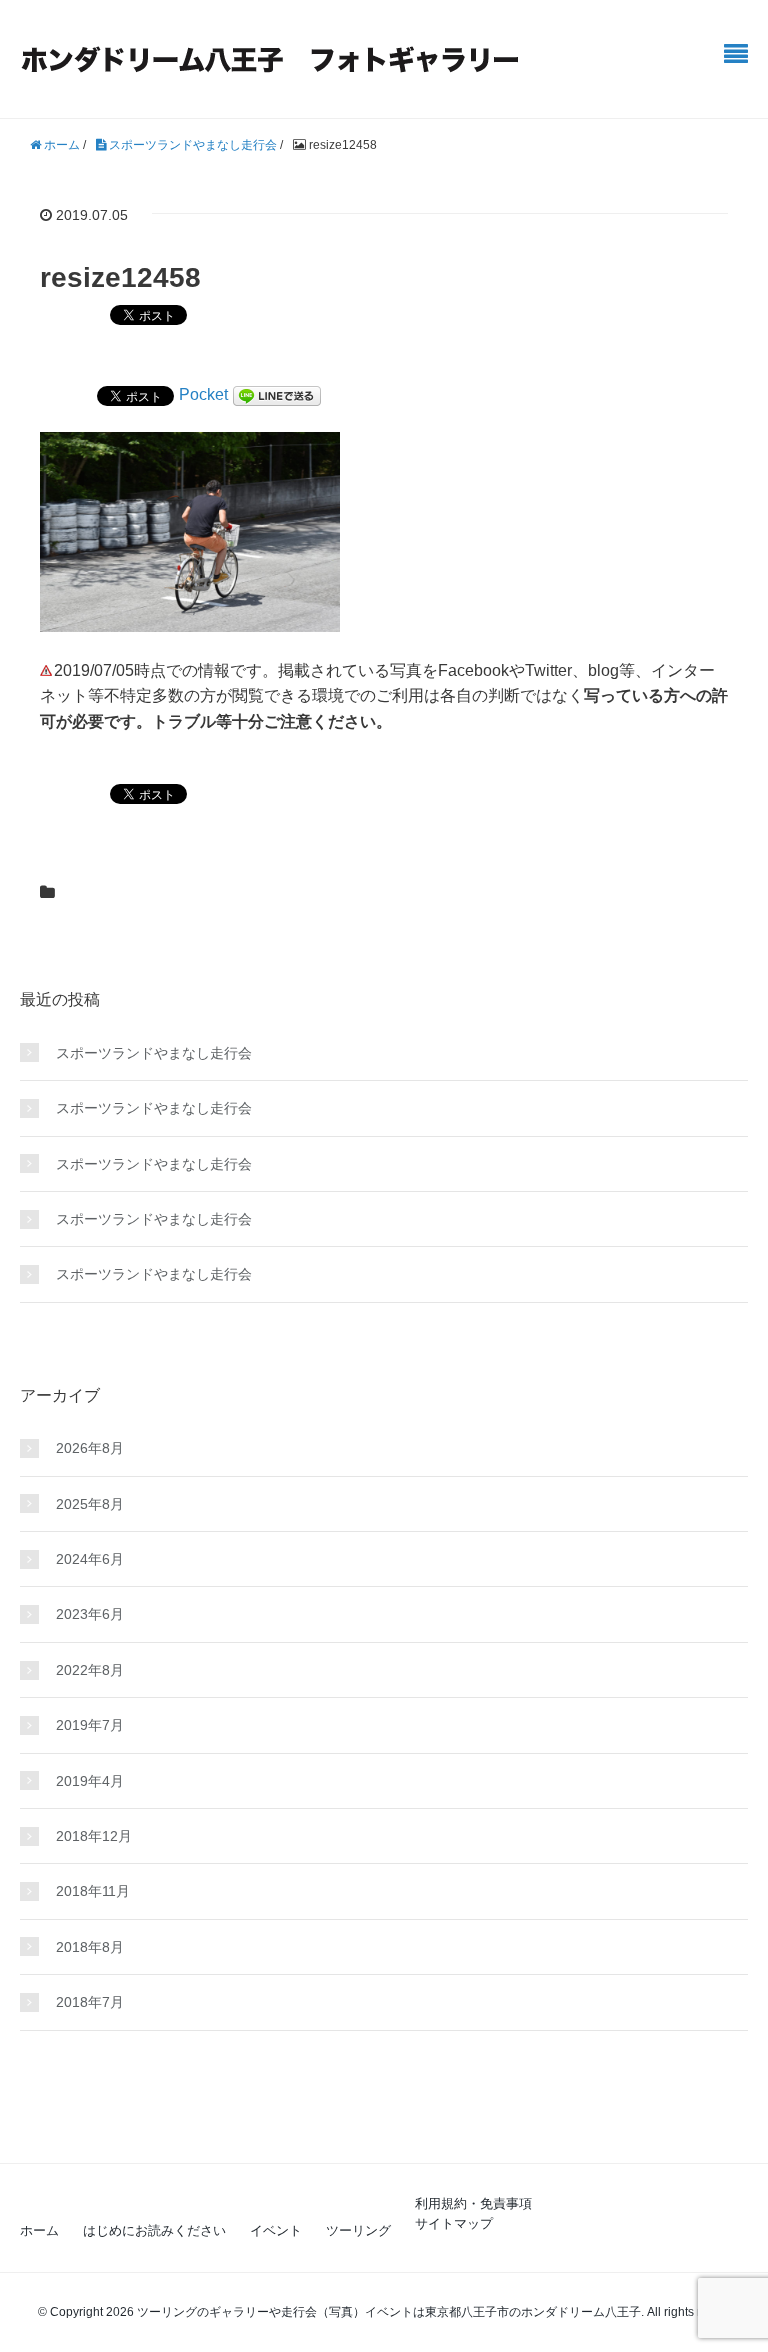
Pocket (203, 394)
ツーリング (358, 2230)
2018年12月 (94, 1836)
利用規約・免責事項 (473, 2203)
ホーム (39, 2230)
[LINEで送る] (277, 394)
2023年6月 (90, 1614)
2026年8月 (90, 1448)
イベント (276, 2230)
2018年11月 (93, 1891)
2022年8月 (90, 1670)
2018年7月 (90, 2002)
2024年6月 (90, 1559)
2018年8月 (90, 1947)
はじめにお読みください (154, 2230)
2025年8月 (90, 1504)
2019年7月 (90, 1725)
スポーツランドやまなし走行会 (154, 1053)
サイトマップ (454, 2223)
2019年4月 (90, 1781)
